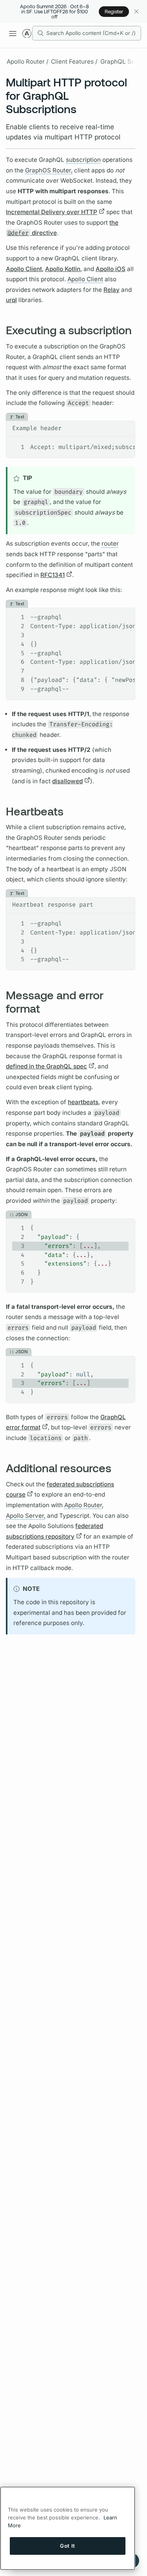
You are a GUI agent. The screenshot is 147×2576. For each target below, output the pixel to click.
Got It (68, 2546)
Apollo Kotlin (63, 269)
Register (114, 11)
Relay (112, 290)
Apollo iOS (111, 269)
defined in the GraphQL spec (46, 1066)
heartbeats (83, 1102)
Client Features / (74, 61)
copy (123, 427)
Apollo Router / (27, 61)
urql (11, 300)
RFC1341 (53, 575)
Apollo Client (24, 269)
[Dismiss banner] (136, 12)
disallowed (67, 781)
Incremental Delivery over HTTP (52, 212)
